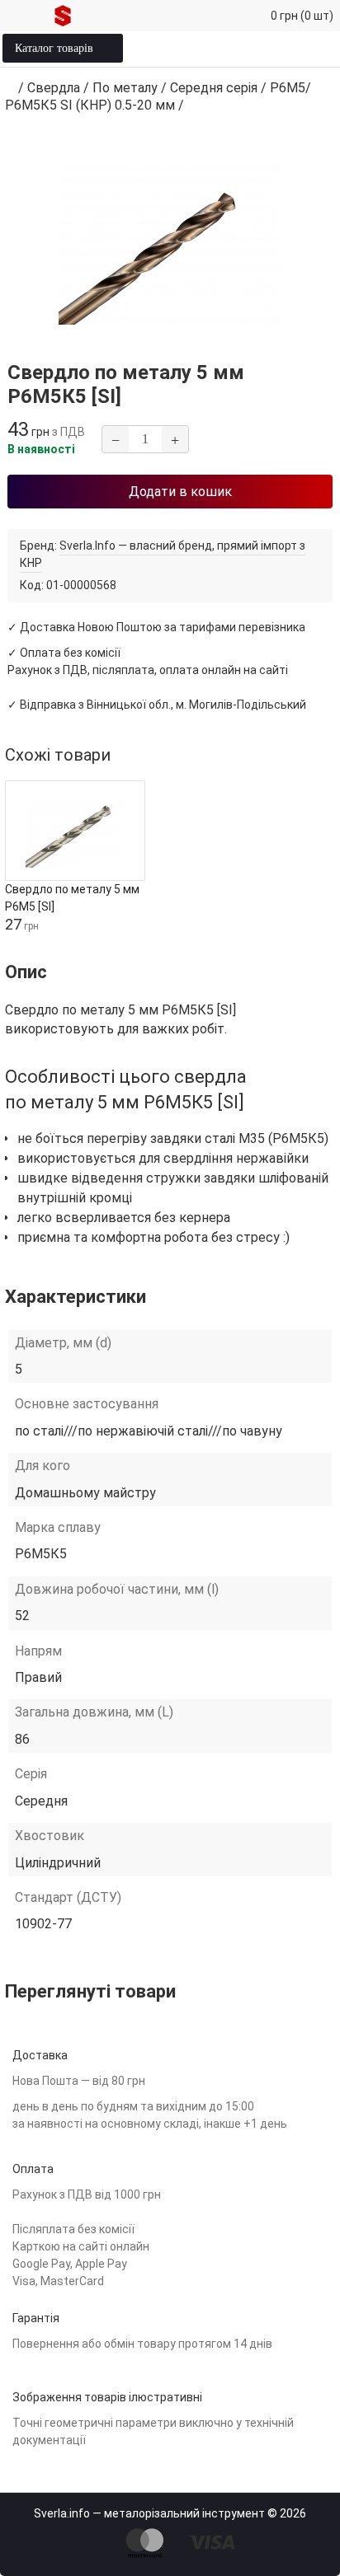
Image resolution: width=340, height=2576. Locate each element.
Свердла (54, 88)
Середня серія (214, 88)
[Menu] (23, 16)
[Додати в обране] (218, 439)
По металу (125, 88)
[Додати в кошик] (135, 923)
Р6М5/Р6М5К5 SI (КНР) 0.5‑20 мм (158, 96)
